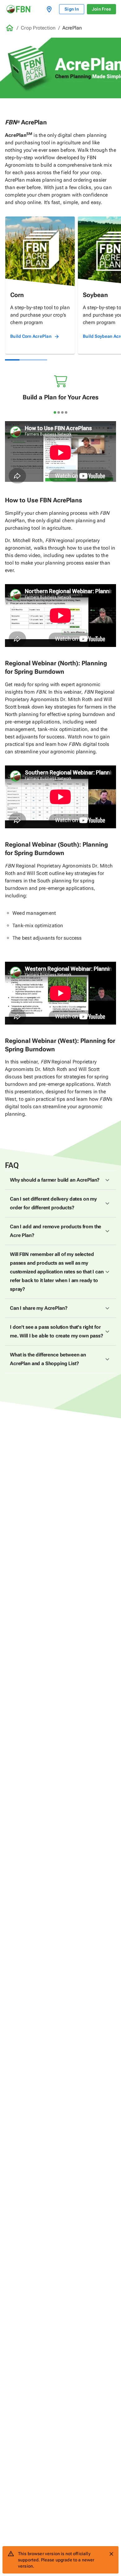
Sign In (72, 9)
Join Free (101, 9)
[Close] (111, 2554)
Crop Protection (38, 28)
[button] (60, 1180)
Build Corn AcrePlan (31, 336)
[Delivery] (50, 9)
